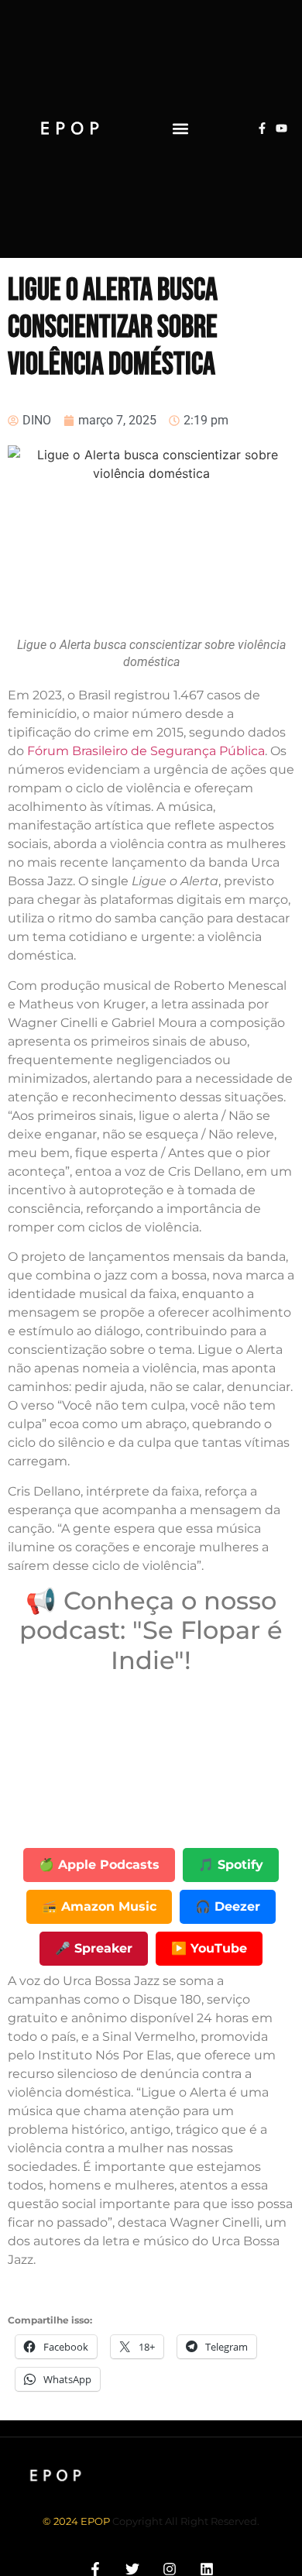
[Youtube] (281, 128)
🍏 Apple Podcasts (99, 1865)
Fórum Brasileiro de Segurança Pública (146, 751)
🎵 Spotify (231, 1865)
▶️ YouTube (209, 1948)
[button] (180, 128)
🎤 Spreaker (94, 1948)
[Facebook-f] (262, 128)
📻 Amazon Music (99, 1906)
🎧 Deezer (228, 1906)
